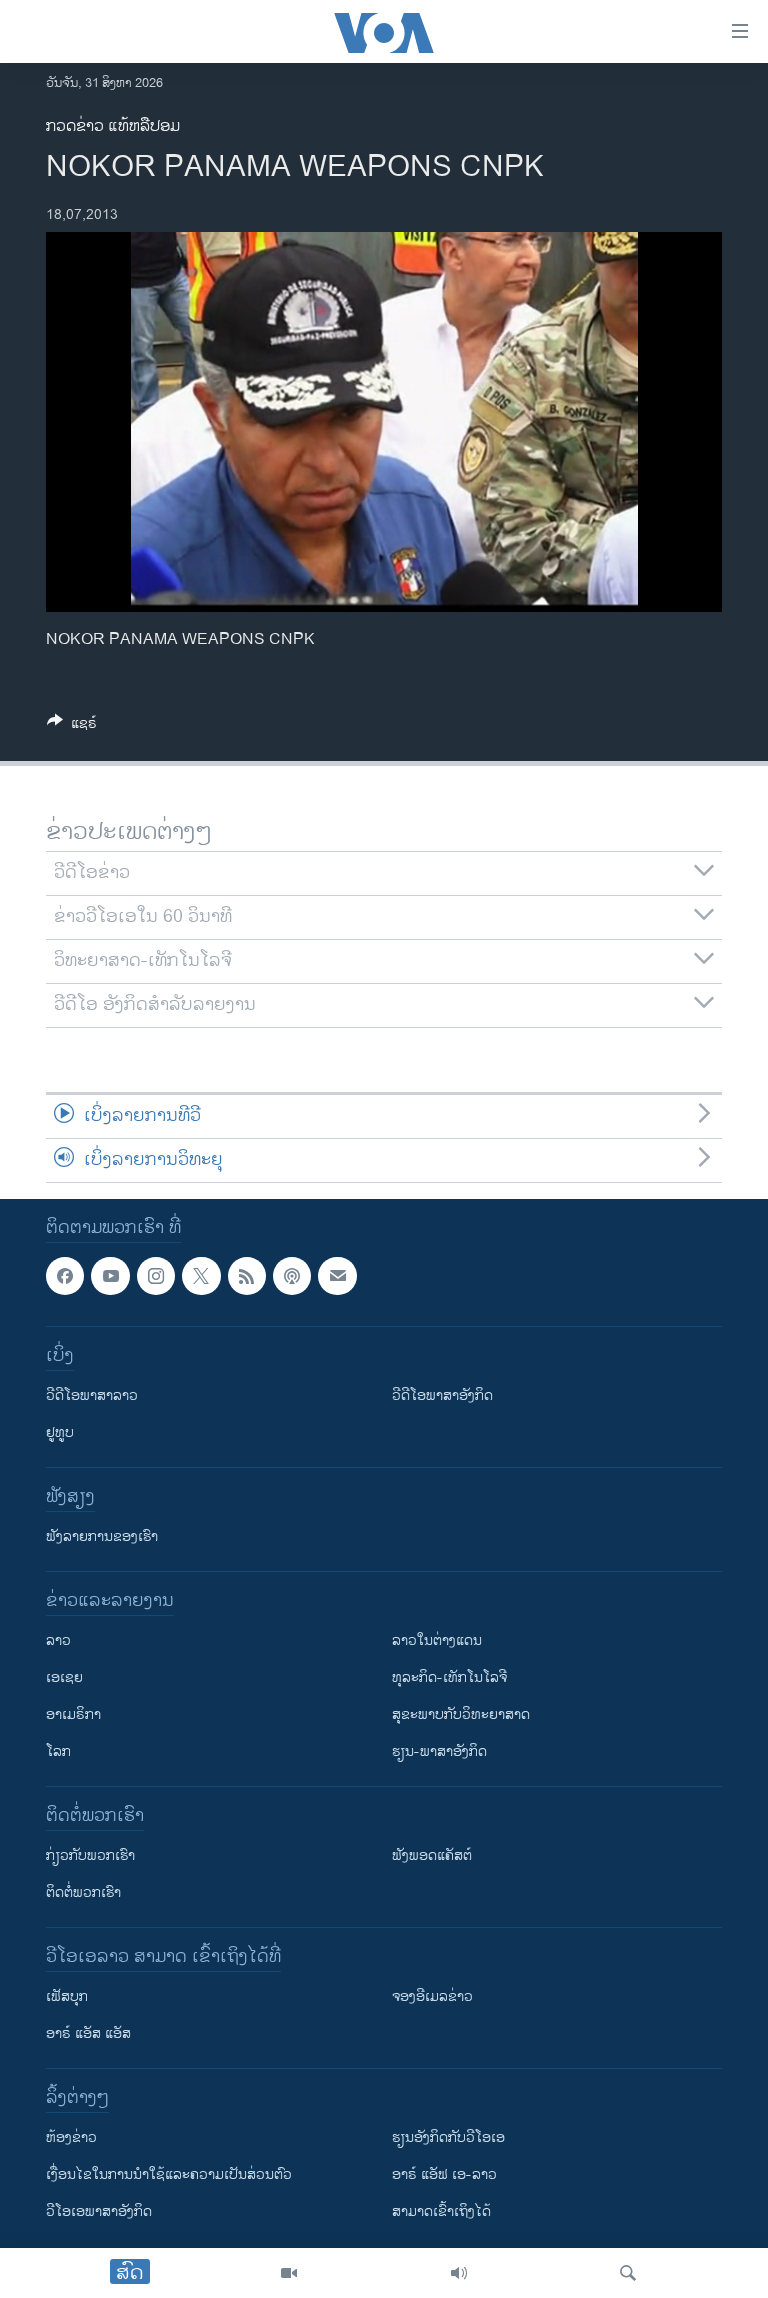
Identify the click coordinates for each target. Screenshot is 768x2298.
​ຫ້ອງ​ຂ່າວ (71, 2137)
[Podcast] (292, 1276)
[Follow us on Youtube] (110, 1276)
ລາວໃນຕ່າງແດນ (437, 1640)
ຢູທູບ (60, 1432)
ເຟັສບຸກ (67, 1996)
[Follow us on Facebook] (65, 1276)
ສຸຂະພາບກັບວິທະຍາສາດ (461, 1714)
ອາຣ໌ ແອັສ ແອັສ (88, 2033)
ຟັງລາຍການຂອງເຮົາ (102, 1536)
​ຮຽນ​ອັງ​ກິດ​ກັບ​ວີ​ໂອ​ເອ (448, 2137)
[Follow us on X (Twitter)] (201, 1276)
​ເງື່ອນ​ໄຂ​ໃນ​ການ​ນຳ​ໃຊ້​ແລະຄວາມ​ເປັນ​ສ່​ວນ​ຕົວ (169, 2174)
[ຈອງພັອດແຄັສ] (337, 1276)
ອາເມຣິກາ (73, 1714)
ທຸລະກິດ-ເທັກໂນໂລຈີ (449, 1677)
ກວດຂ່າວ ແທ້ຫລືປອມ (113, 126)
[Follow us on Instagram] (156, 1276)
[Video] (289, 2273)
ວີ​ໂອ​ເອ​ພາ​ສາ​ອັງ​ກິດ (99, 2211)
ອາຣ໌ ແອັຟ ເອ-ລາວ (444, 2174)
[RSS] (247, 1276)
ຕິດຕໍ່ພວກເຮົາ (83, 1892)
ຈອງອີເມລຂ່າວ (432, 1996)
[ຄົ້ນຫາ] (628, 2273)
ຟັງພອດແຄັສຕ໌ (432, 1855)
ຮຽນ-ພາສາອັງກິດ (439, 1751)
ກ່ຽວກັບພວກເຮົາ (90, 1855)
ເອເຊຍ (64, 1677)
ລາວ (58, 1640)
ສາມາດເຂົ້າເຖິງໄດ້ (441, 2211)
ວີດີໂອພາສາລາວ (92, 1395)
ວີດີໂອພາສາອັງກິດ (442, 1395)
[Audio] (459, 2273)
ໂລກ (58, 1751)
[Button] (72, 726)
